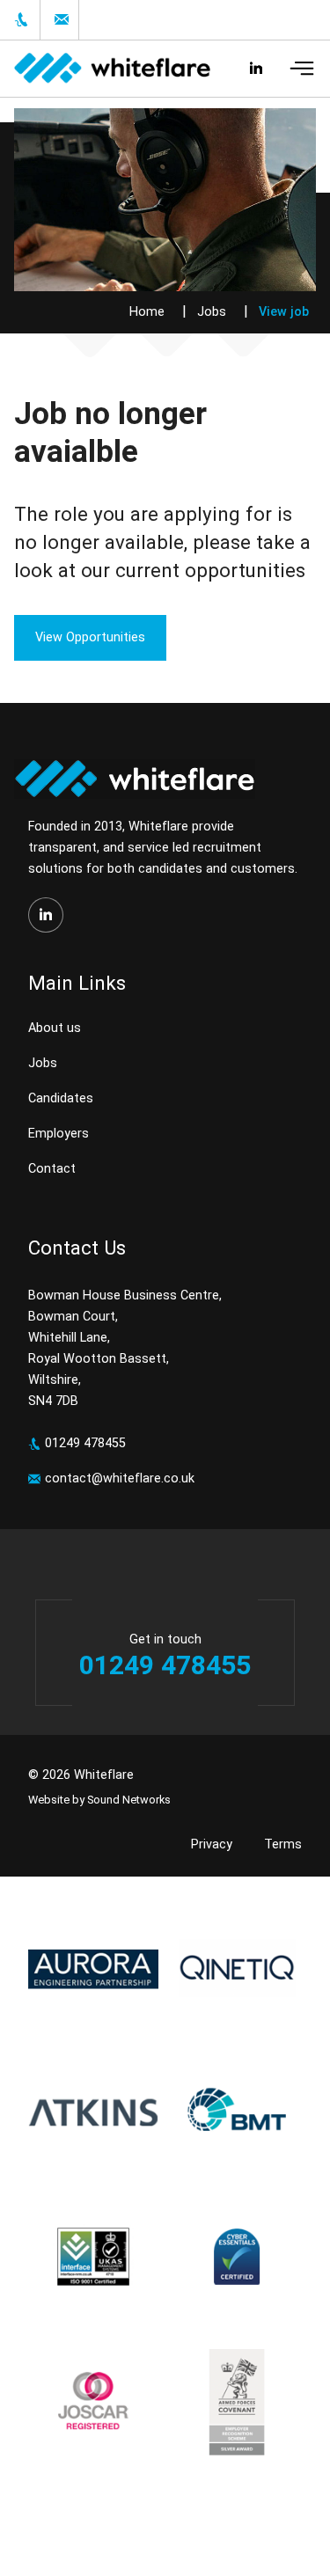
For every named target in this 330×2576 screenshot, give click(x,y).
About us (55, 1028)
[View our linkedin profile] (46, 915)
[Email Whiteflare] (59, 20)
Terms (283, 1844)
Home (147, 312)
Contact (52, 1169)
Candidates (61, 1098)
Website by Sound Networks (99, 1800)
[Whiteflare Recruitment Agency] (106, 69)
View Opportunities (90, 637)
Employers (59, 1134)
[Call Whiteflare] (20, 20)
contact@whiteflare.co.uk (120, 1478)
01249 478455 (85, 1443)
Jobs (212, 312)
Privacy (212, 1844)
